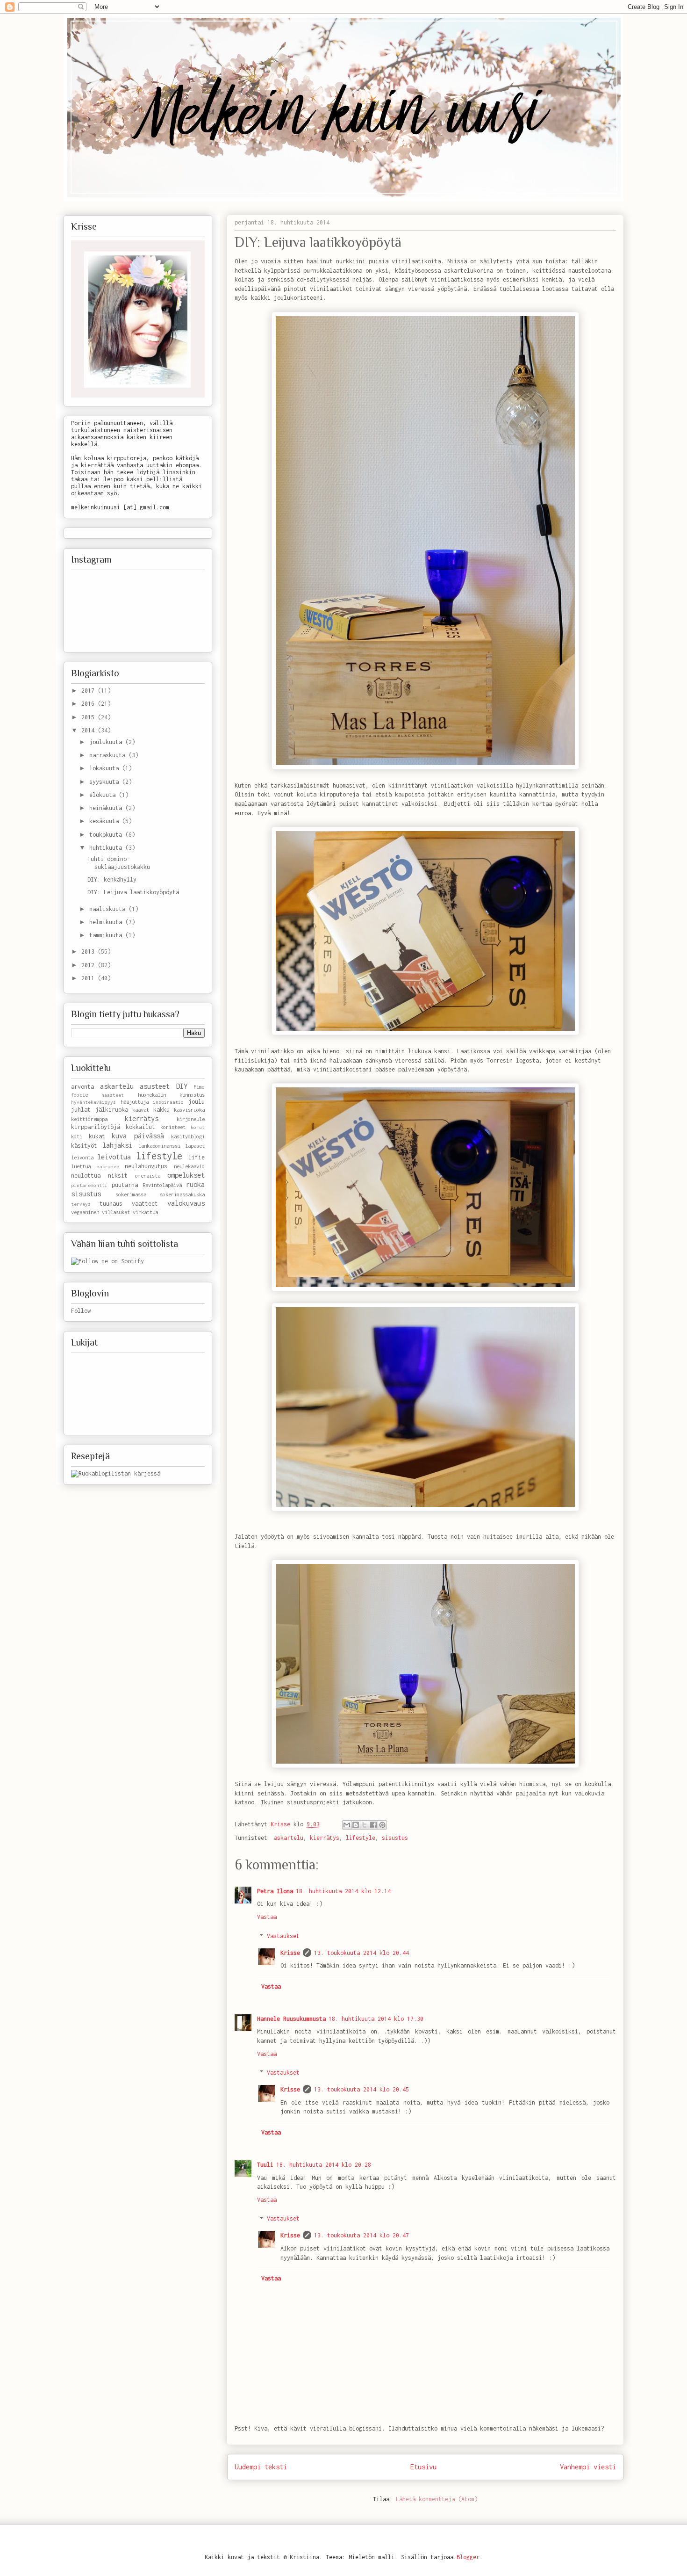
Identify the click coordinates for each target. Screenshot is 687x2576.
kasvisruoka (189, 1110)
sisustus (395, 1838)
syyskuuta (106, 782)
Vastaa (267, 1917)
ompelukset (186, 1175)
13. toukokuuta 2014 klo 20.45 (361, 2089)
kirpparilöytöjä (96, 1127)
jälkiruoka (112, 1110)
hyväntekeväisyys (93, 1102)
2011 (89, 978)
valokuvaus (186, 1203)
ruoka (195, 1184)
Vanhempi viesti (588, 2467)
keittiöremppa (89, 1119)
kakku (161, 1110)
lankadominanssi (159, 1146)
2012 (89, 965)
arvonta (82, 1087)
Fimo (199, 1087)
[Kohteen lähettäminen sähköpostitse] (347, 1825)
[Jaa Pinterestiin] (382, 1825)
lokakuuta (106, 768)
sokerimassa (131, 1194)
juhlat (81, 1110)
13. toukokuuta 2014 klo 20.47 (361, 2235)
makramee (108, 1166)
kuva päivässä (138, 1136)
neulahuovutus (146, 1166)
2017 (89, 691)
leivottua (114, 1157)
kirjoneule (191, 1119)
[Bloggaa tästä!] (356, 1825)
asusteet (155, 1086)
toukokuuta (107, 835)
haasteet (113, 1095)
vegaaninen (85, 1212)
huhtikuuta (107, 848)
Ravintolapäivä (162, 1185)
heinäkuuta (107, 808)
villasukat (116, 1212)
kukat (97, 1136)
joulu (197, 1102)
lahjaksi (117, 1145)
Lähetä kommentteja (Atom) (437, 2499)
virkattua (145, 1212)
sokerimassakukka (182, 1194)
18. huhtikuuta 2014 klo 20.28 (324, 2165)
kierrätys (325, 1838)
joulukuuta (107, 742)
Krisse (290, 1953)
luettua (81, 1166)
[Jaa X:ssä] (365, 1825)
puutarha (125, 1185)
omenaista (148, 1176)
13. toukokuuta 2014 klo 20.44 (361, 1953)
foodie (79, 1095)
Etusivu (423, 2467)
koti (77, 1136)
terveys (81, 1204)
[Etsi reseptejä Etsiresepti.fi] (116, 1473)
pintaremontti (89, 1185)
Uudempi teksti (261, 2467)
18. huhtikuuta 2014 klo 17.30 (376, 2019)
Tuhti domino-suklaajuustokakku (119, 863)
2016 (89, 704)
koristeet (173, 1127)
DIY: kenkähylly (112, 879)
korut (198, 1127)
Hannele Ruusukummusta (291, 2019)
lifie (197, 1157)
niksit (118, 1176)
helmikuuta (107, 922)
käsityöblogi (188, 1136)
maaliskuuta (109, 909)
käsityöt (84, 1146)
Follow (81, 1311)
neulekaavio (189, 1166)
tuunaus (111, 1204)
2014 (89, 730)
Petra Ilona (275, 1891)
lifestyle (361, 1838)
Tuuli (265, 2165)
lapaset (195, 1146)
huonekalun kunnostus (171, 1095)
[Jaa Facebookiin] (373, 1825)
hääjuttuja (135, 1102)
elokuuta (104, 795)
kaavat (141, 1110)
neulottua (86, 1176)
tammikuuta (107, 935)
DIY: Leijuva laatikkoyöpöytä (133, 892)
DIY (182, 1086)
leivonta (82, 1157)
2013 (89, 952)
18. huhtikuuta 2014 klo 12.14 (343, 1891)
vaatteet (145, 1204)
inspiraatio (168, 1102)
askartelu (289, 1838)
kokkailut (140, 1127)
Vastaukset (283, 1936)
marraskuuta (109, 755)
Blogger (468, 2557)
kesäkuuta (106, 821)
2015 (89, 717)
